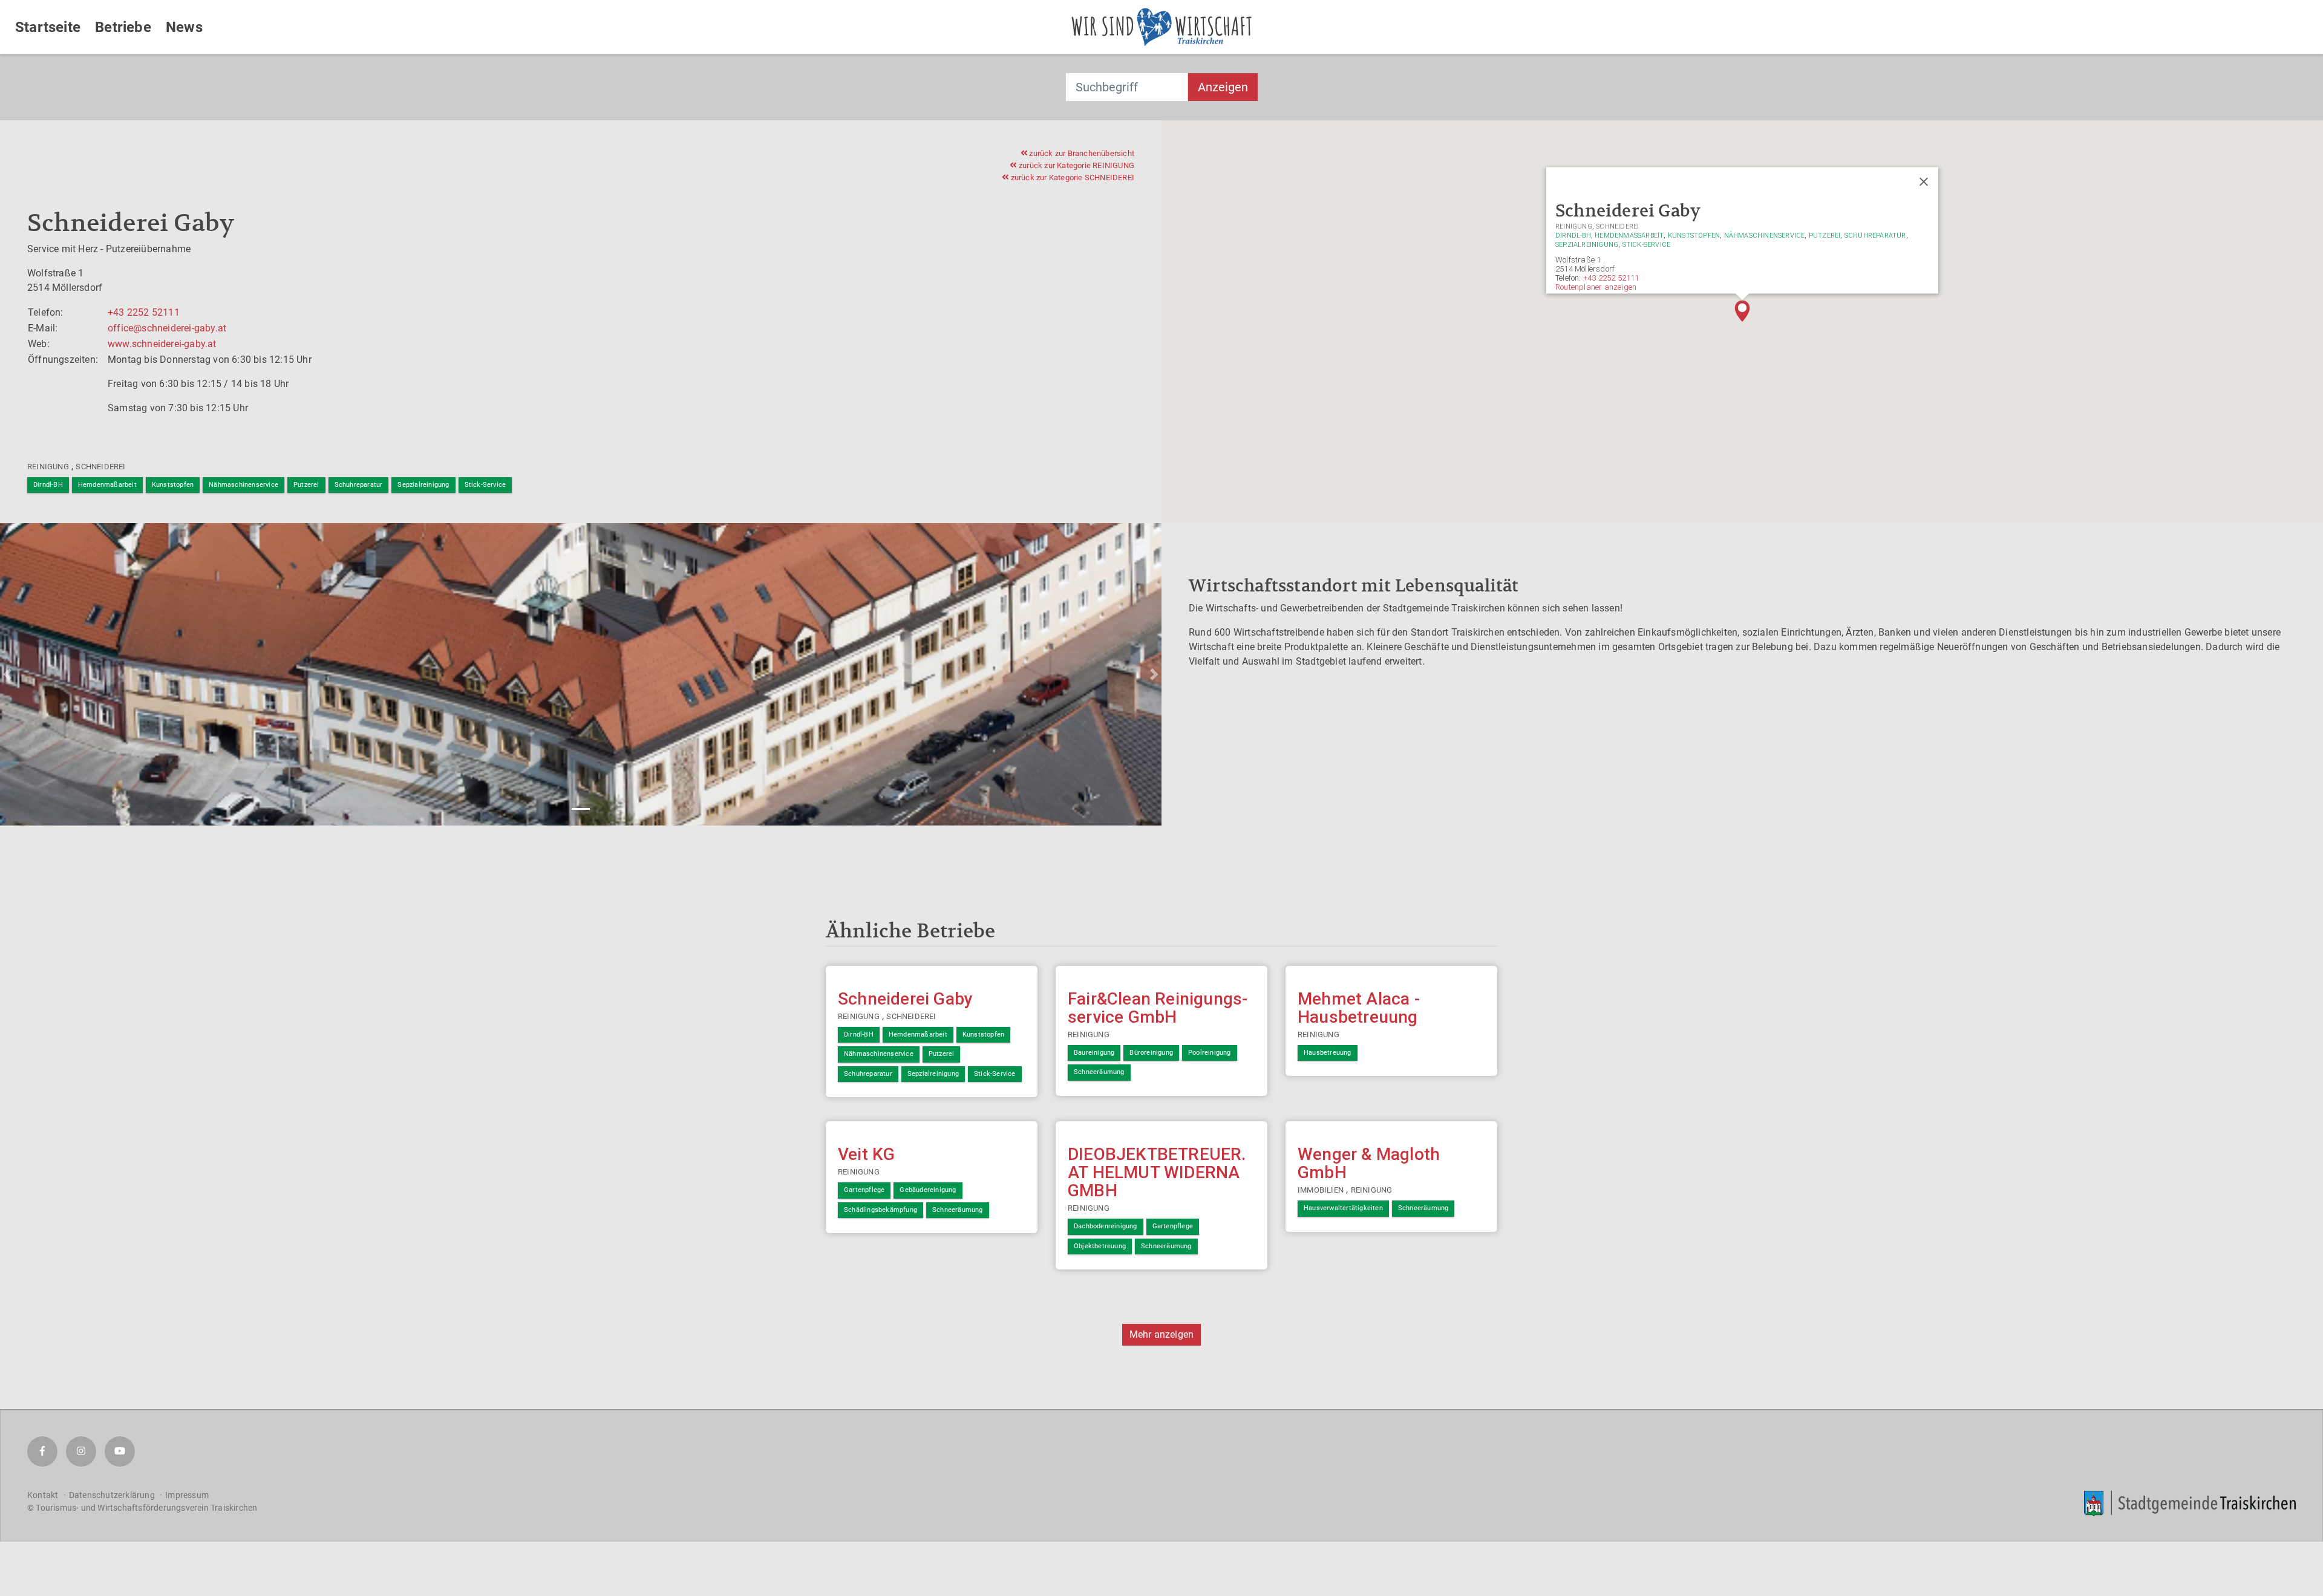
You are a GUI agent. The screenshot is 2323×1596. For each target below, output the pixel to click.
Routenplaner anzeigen (1596, 287)
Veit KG (866, 1154)
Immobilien (1321, 1190)
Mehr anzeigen (1162, 1334)
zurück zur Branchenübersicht (1081, 153)
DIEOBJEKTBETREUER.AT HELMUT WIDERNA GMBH (1157, 1172)
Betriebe (123, 27)
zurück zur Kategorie (1076, 165)
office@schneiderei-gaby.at (167, 328)
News (184, 27)
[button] (1742, 311)
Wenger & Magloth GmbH (1369, 1163)
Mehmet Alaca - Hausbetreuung (1359, 1008)
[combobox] (1127, 87)
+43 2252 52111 (144, 312)
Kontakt (43, 1495)
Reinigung (48, 467)
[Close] (1924, 182)
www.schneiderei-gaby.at (162, 344)
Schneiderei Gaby (905, 999)
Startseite (48, 27)
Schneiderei (100, 467)
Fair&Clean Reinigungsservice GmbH (1158, 1008)
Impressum (187, 1495)
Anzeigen (1223, 87)
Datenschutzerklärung (112, 1495)
